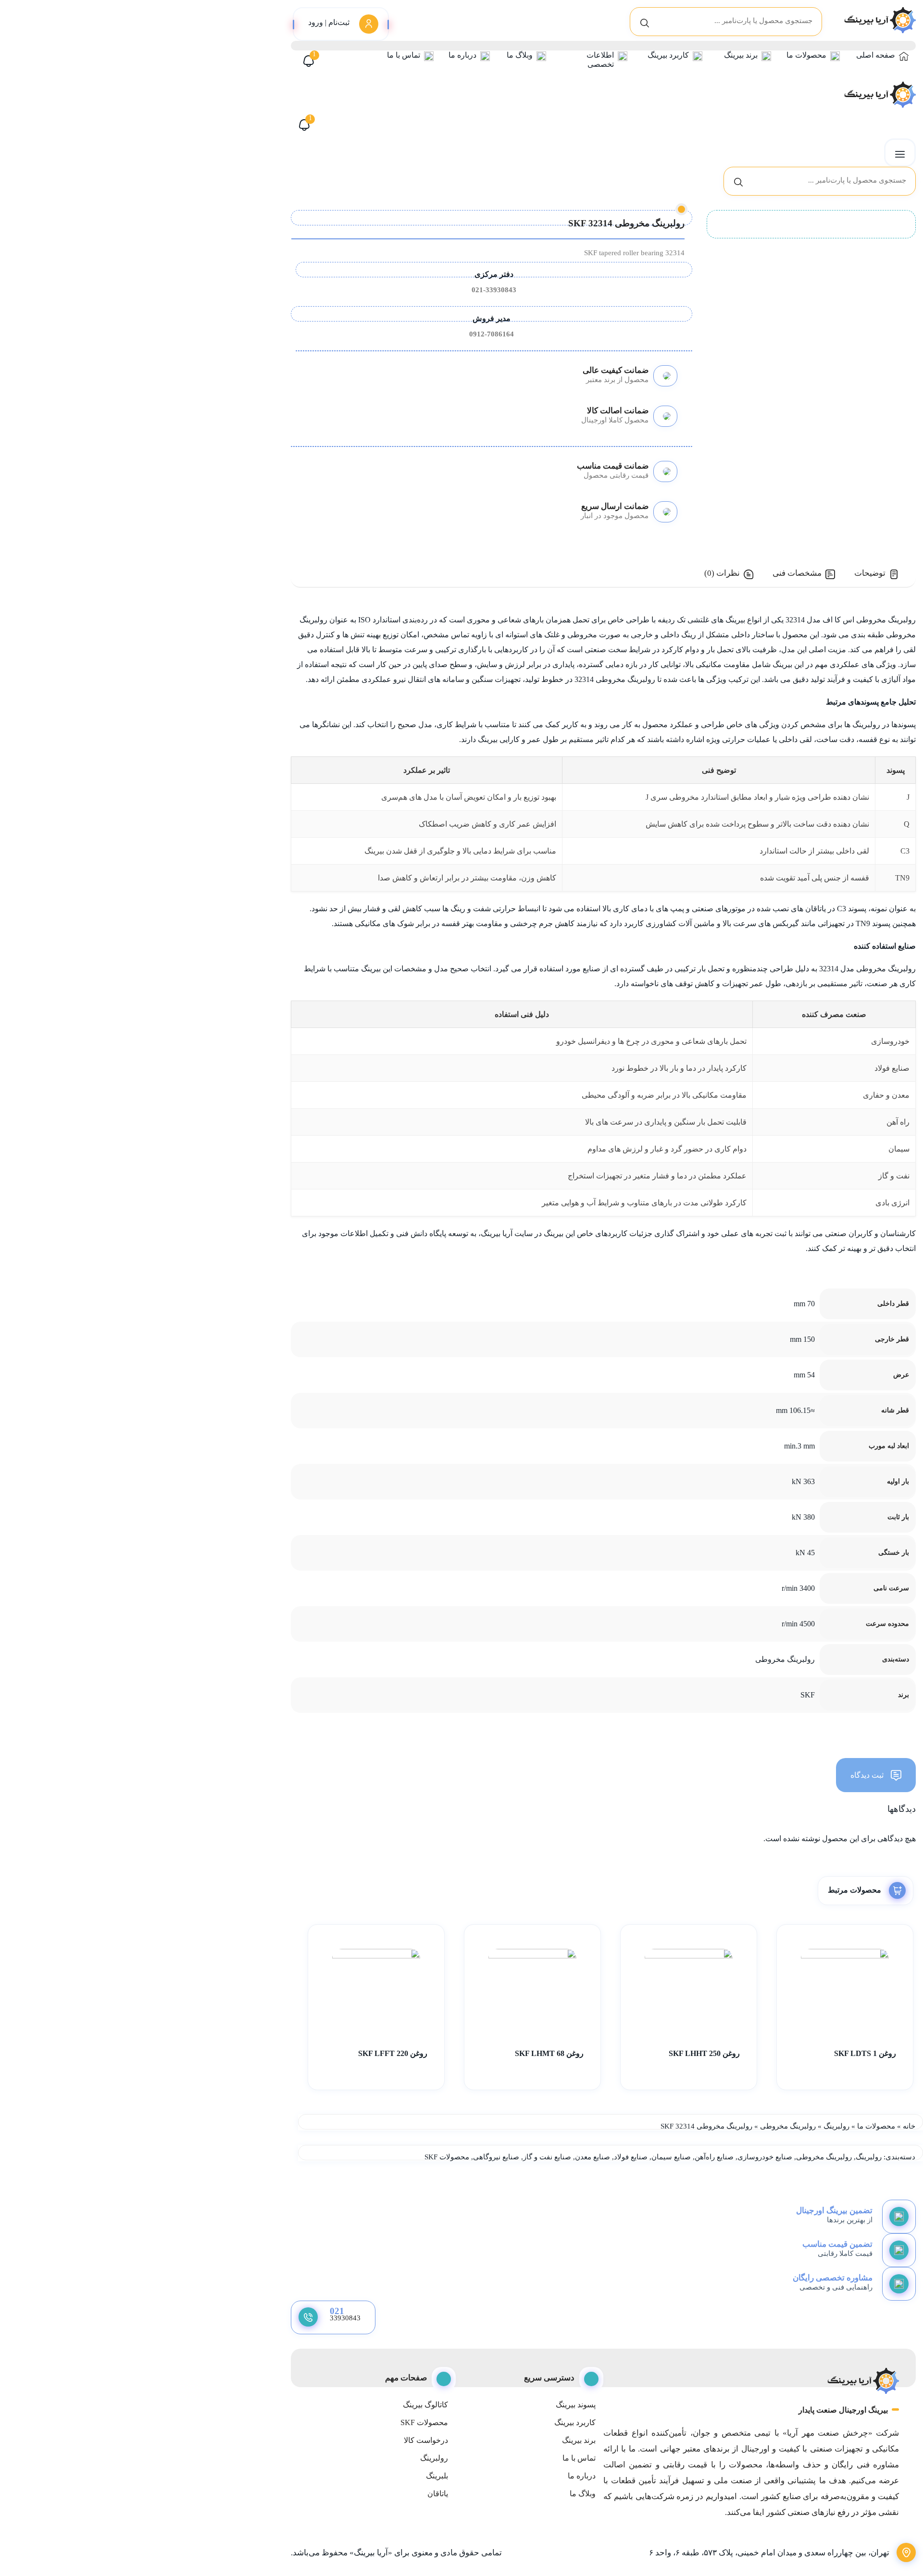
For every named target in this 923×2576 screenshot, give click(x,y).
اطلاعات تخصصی (600, 60)
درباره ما (462, 55)
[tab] (877, 574)
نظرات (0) (722, 573)
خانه (909, 2126)
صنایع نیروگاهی (496, 2157)
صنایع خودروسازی (765, 2157)
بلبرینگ (437, 2476)
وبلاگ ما (520, 55)
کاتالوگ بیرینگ (425, 2405)
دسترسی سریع (549, 2378)
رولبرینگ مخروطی (788, 2126)
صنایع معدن (592, 2157)
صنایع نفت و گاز (547, 2157)
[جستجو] (645, 22)
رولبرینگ (836, 2126)
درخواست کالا (426, 2440)
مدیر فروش (492, 318)
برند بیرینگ (741, 55)
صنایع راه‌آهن (714, 2157)
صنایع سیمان (671, 2157)
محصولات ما (806, 55)
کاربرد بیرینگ (668, 55)
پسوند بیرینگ (576, 2405)
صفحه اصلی (876, 55)
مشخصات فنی (797, 573)
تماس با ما (404, 55)
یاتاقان (437, 2494)
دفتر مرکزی (494, 274)
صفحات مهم (406, 2378)
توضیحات (870, 573)
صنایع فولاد (631, 2157)
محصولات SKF (447, 2157)
